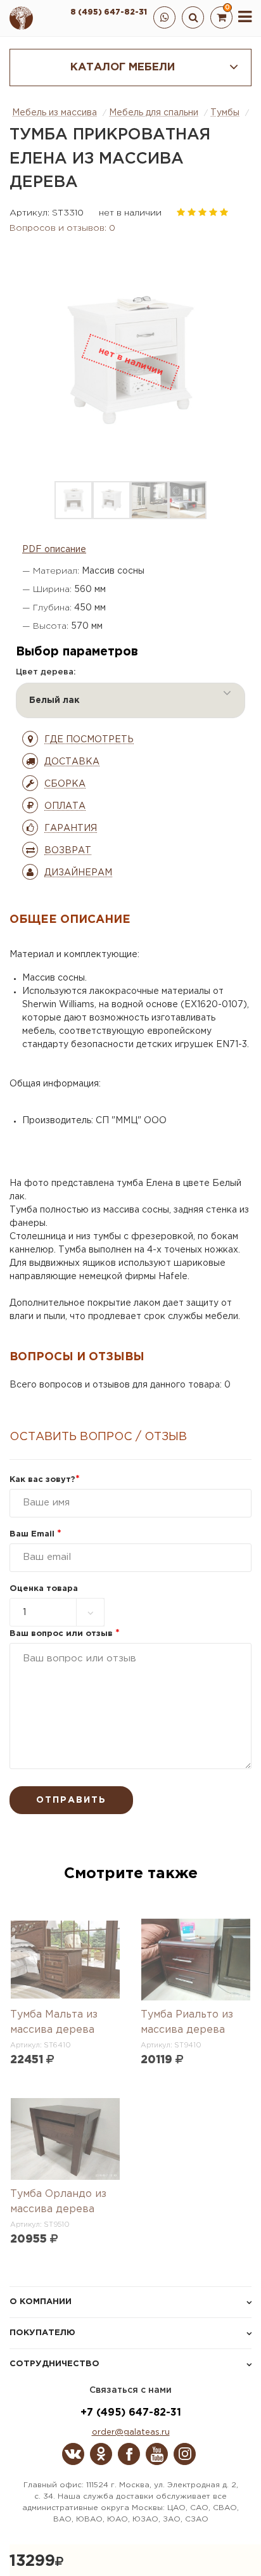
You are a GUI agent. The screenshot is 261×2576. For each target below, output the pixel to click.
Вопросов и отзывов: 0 (62, 228)
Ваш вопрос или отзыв (65, 1634)
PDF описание (54, 550)
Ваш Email (35, 1534)
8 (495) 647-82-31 (109, 12)
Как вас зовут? (45, 1480)
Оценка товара (44, 1589)
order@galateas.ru (131, 2432)
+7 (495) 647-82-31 (131, 2413)
